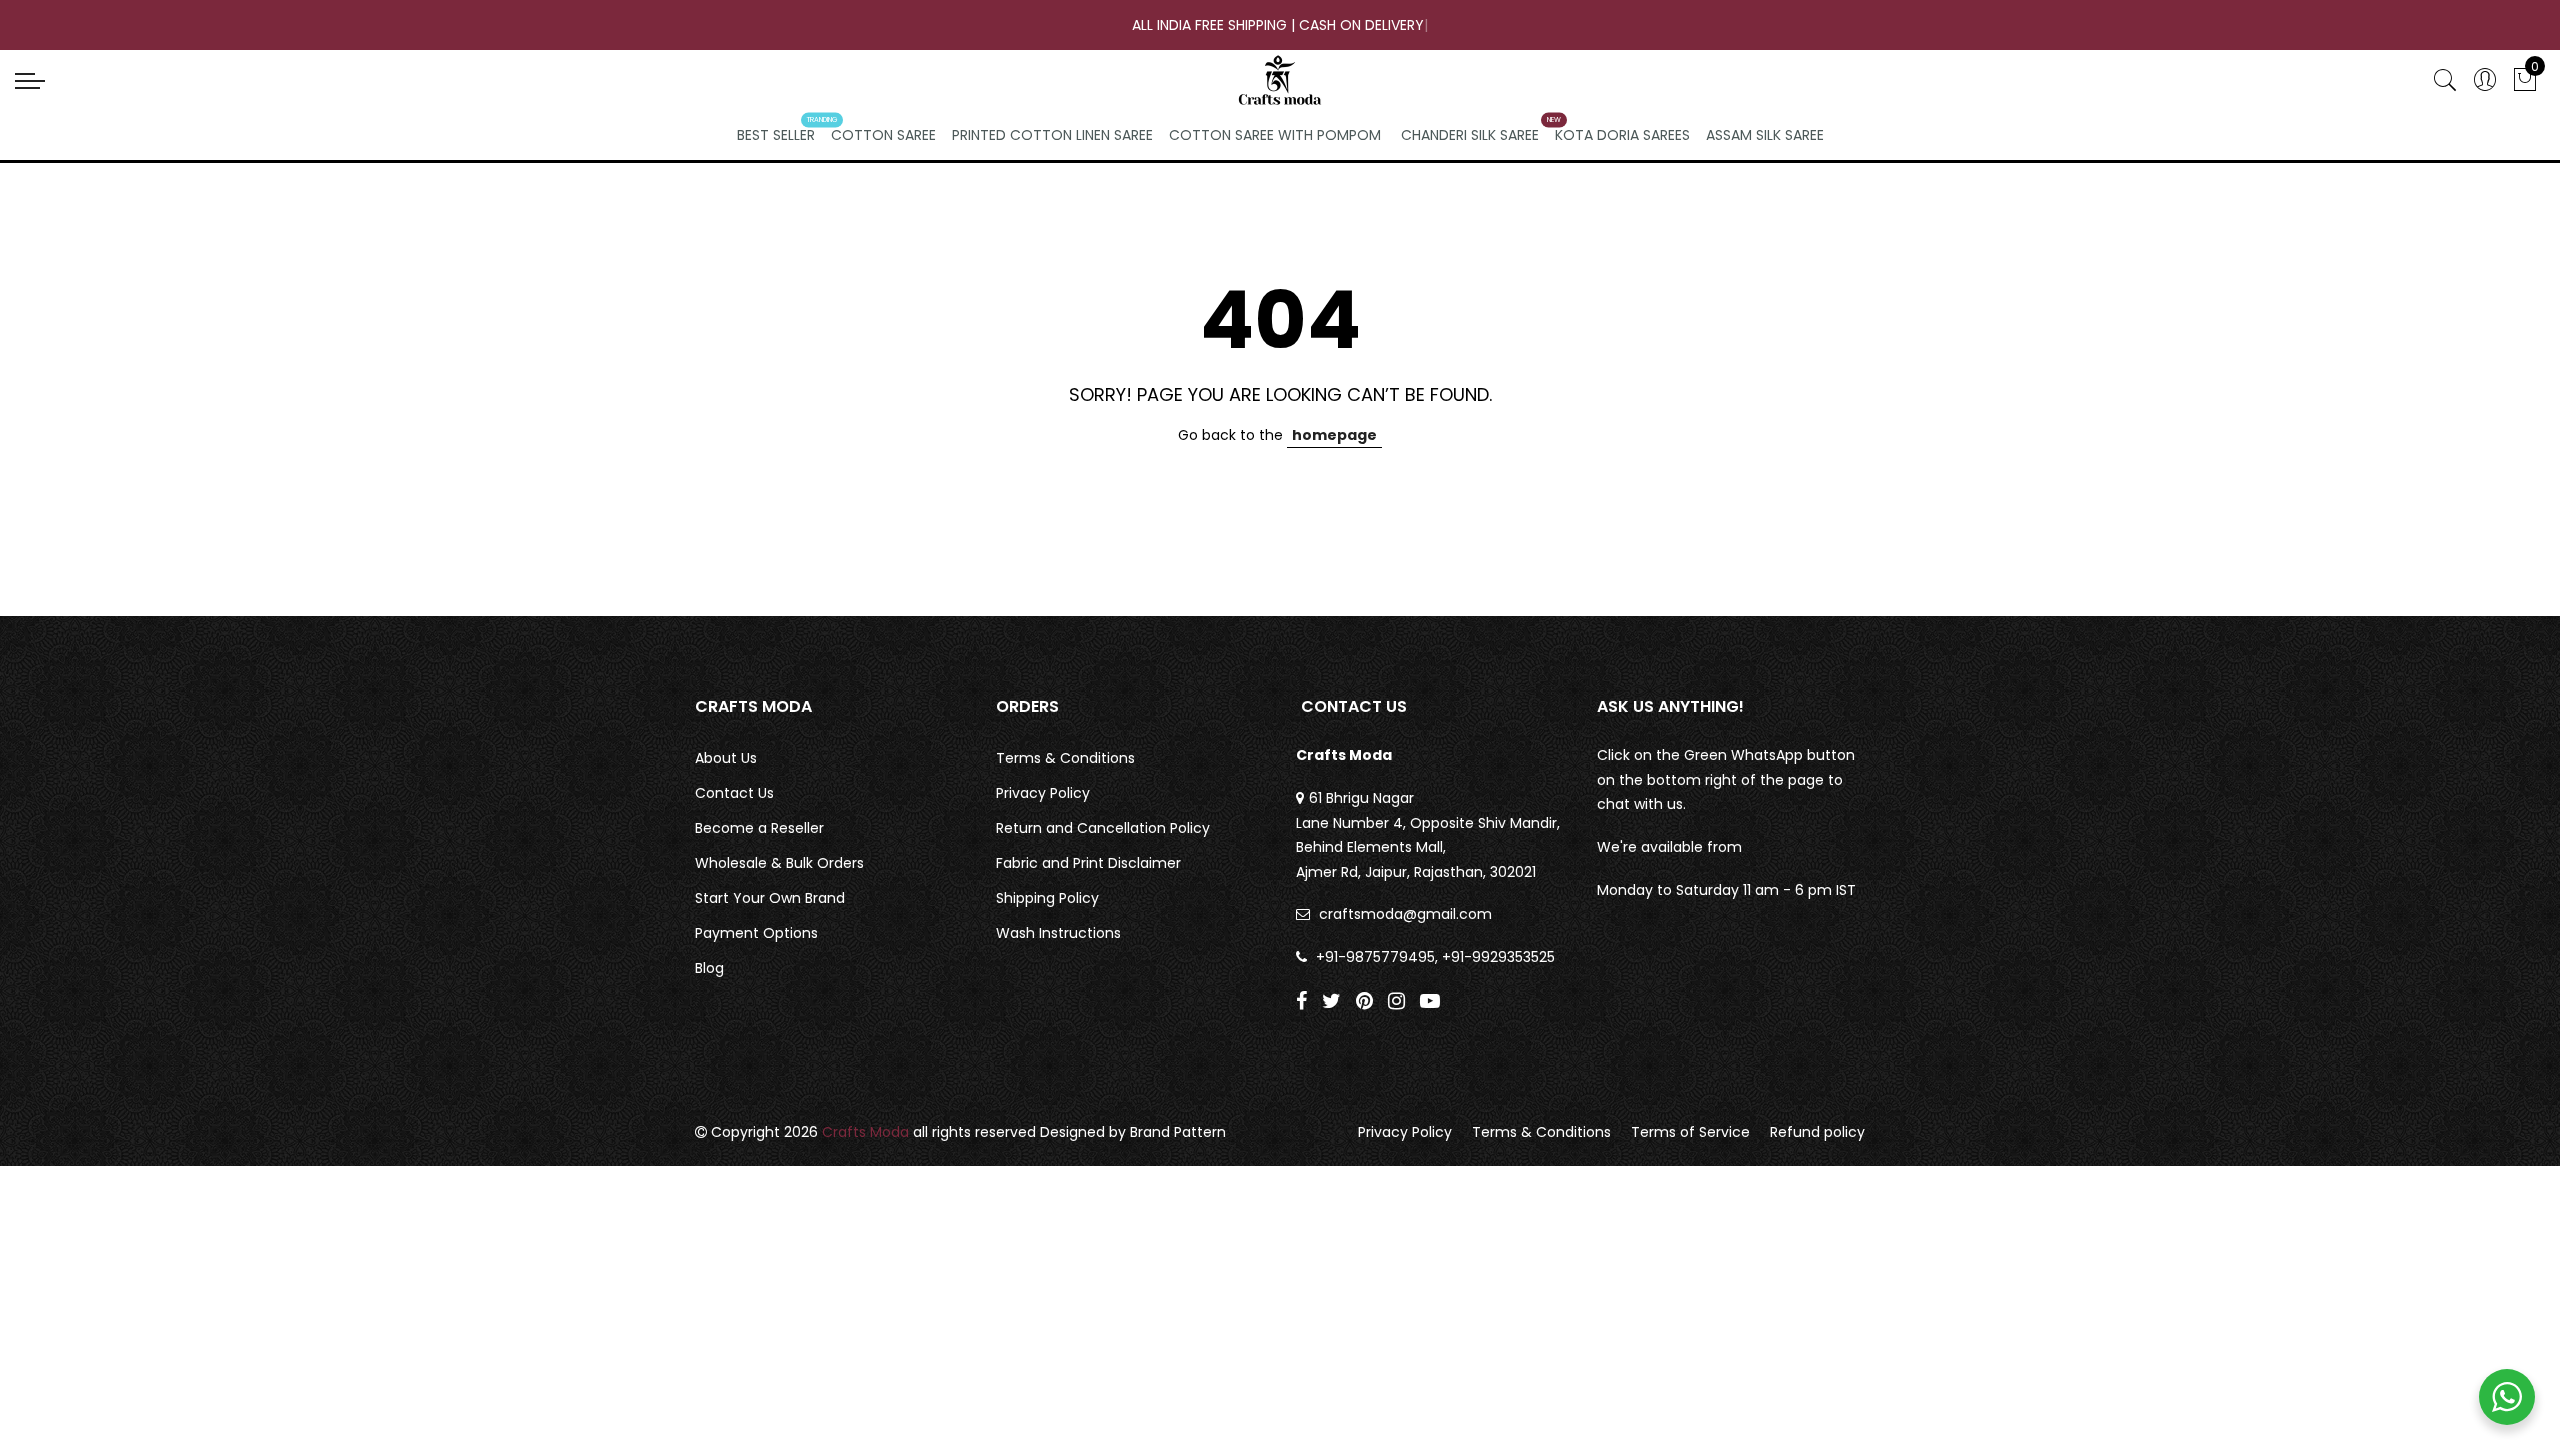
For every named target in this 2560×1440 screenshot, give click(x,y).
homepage (1334, 435)
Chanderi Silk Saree (1470, 135)
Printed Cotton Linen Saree (1052, 135)
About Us (726, 758)
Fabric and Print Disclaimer (1088, 863)
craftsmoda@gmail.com (1405, 914)
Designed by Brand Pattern (1133, 1132)
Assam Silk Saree (1765, 135)
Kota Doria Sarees (1622, 135)
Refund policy (1817, 1132)
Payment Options (756, 933)
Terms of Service (1690, 1132)
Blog (709, 968)
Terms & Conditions (1065, 758)
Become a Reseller (759, 828)
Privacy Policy (1043, 793)
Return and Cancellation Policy (1103, 828)
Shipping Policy (1047, 898)
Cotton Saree (883, 135)
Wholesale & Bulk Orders (779, 863)
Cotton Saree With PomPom (1275, 135)
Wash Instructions (1058, 933)
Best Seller (776, 135)
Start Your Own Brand (770, 898)
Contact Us (734, 793)
